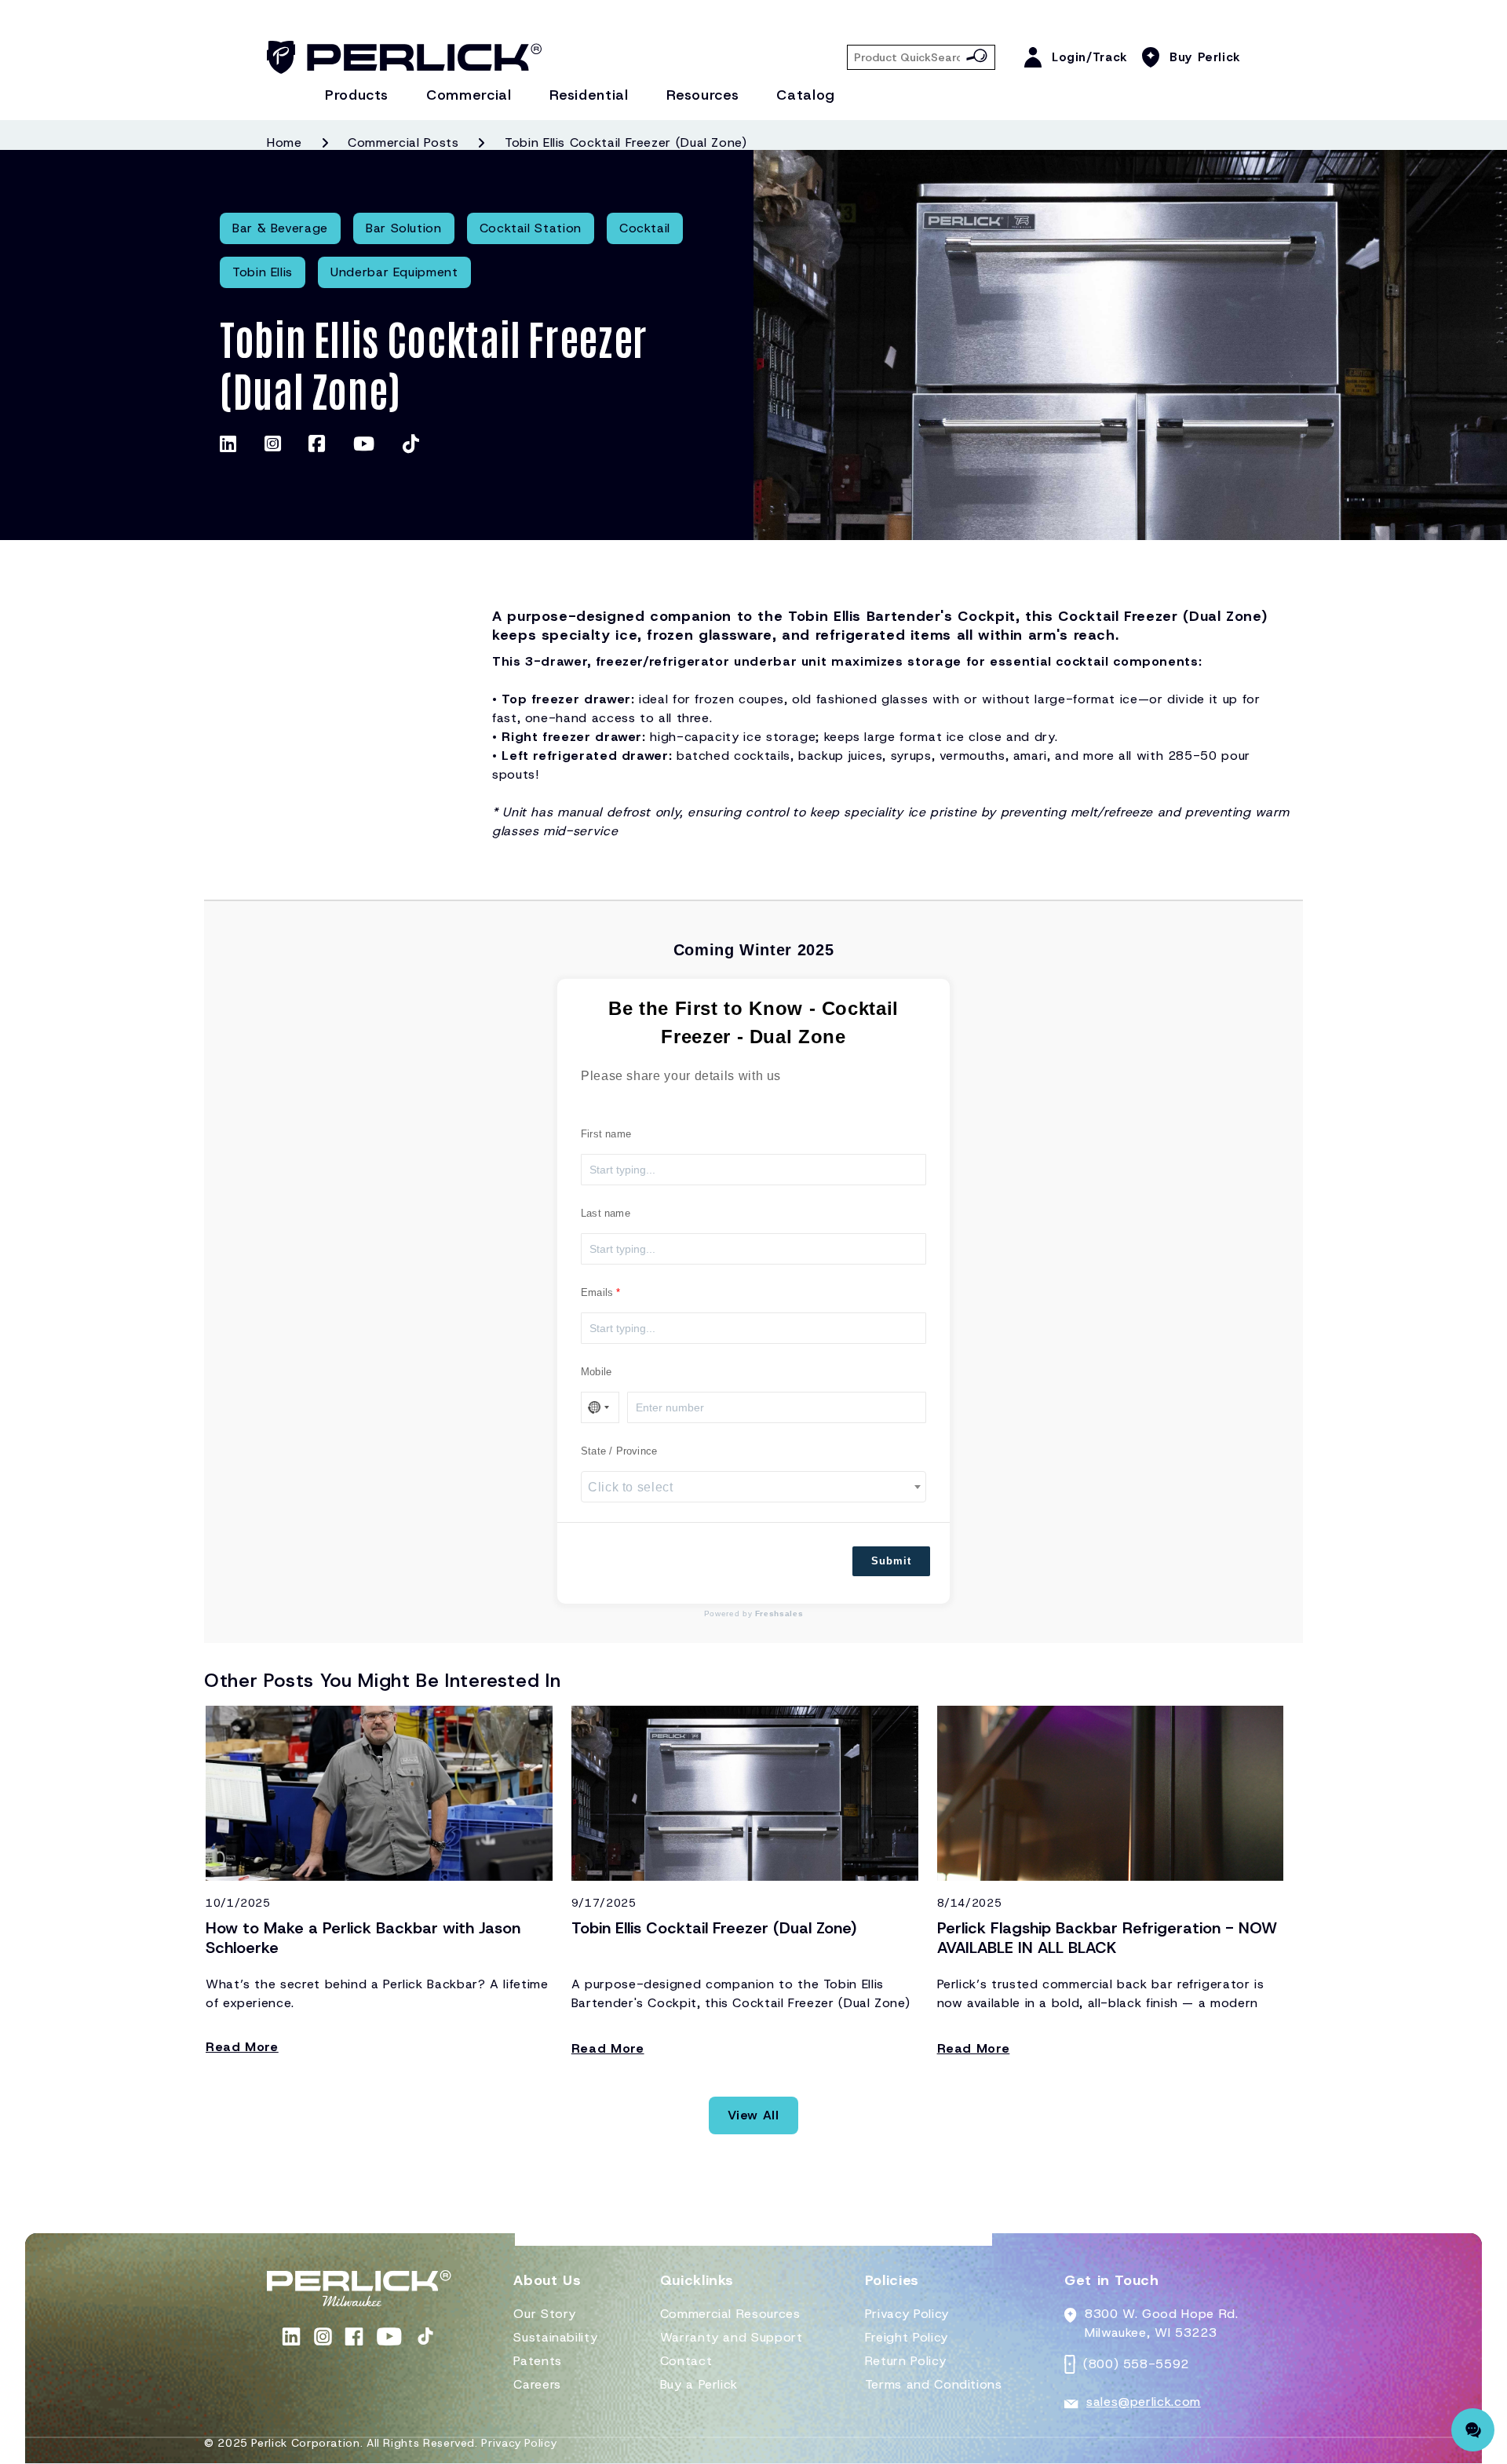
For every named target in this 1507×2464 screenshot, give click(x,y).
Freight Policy (907, 2337)
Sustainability (555, 2337)
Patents (537, 2361)
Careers (537, 2384)
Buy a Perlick (699, 2384)
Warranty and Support (732, 2337)
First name (606, 1134)
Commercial (469, 95)
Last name (606, 1213)
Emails (597, 1292)
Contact (686, 2361)
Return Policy (905, 2361)
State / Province (619, 1451)
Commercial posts (403, 142)
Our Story (545, 2314)
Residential (589, 95)
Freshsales (779, 1613)
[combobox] (753, 1487)
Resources (703, 95)
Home (285, 142)
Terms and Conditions (934, 2384)
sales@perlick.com (1144, 2402)
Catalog (805, 95)
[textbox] (753, 1488)
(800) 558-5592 (1136, 2364)
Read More (242, 2047)
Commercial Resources (730, 2314)
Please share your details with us (681, 1076)
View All (753, 2115)
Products (357, 95)
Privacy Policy (907, 2314)
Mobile (596, 1372)
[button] (547, 2287)
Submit (891, 1561)
